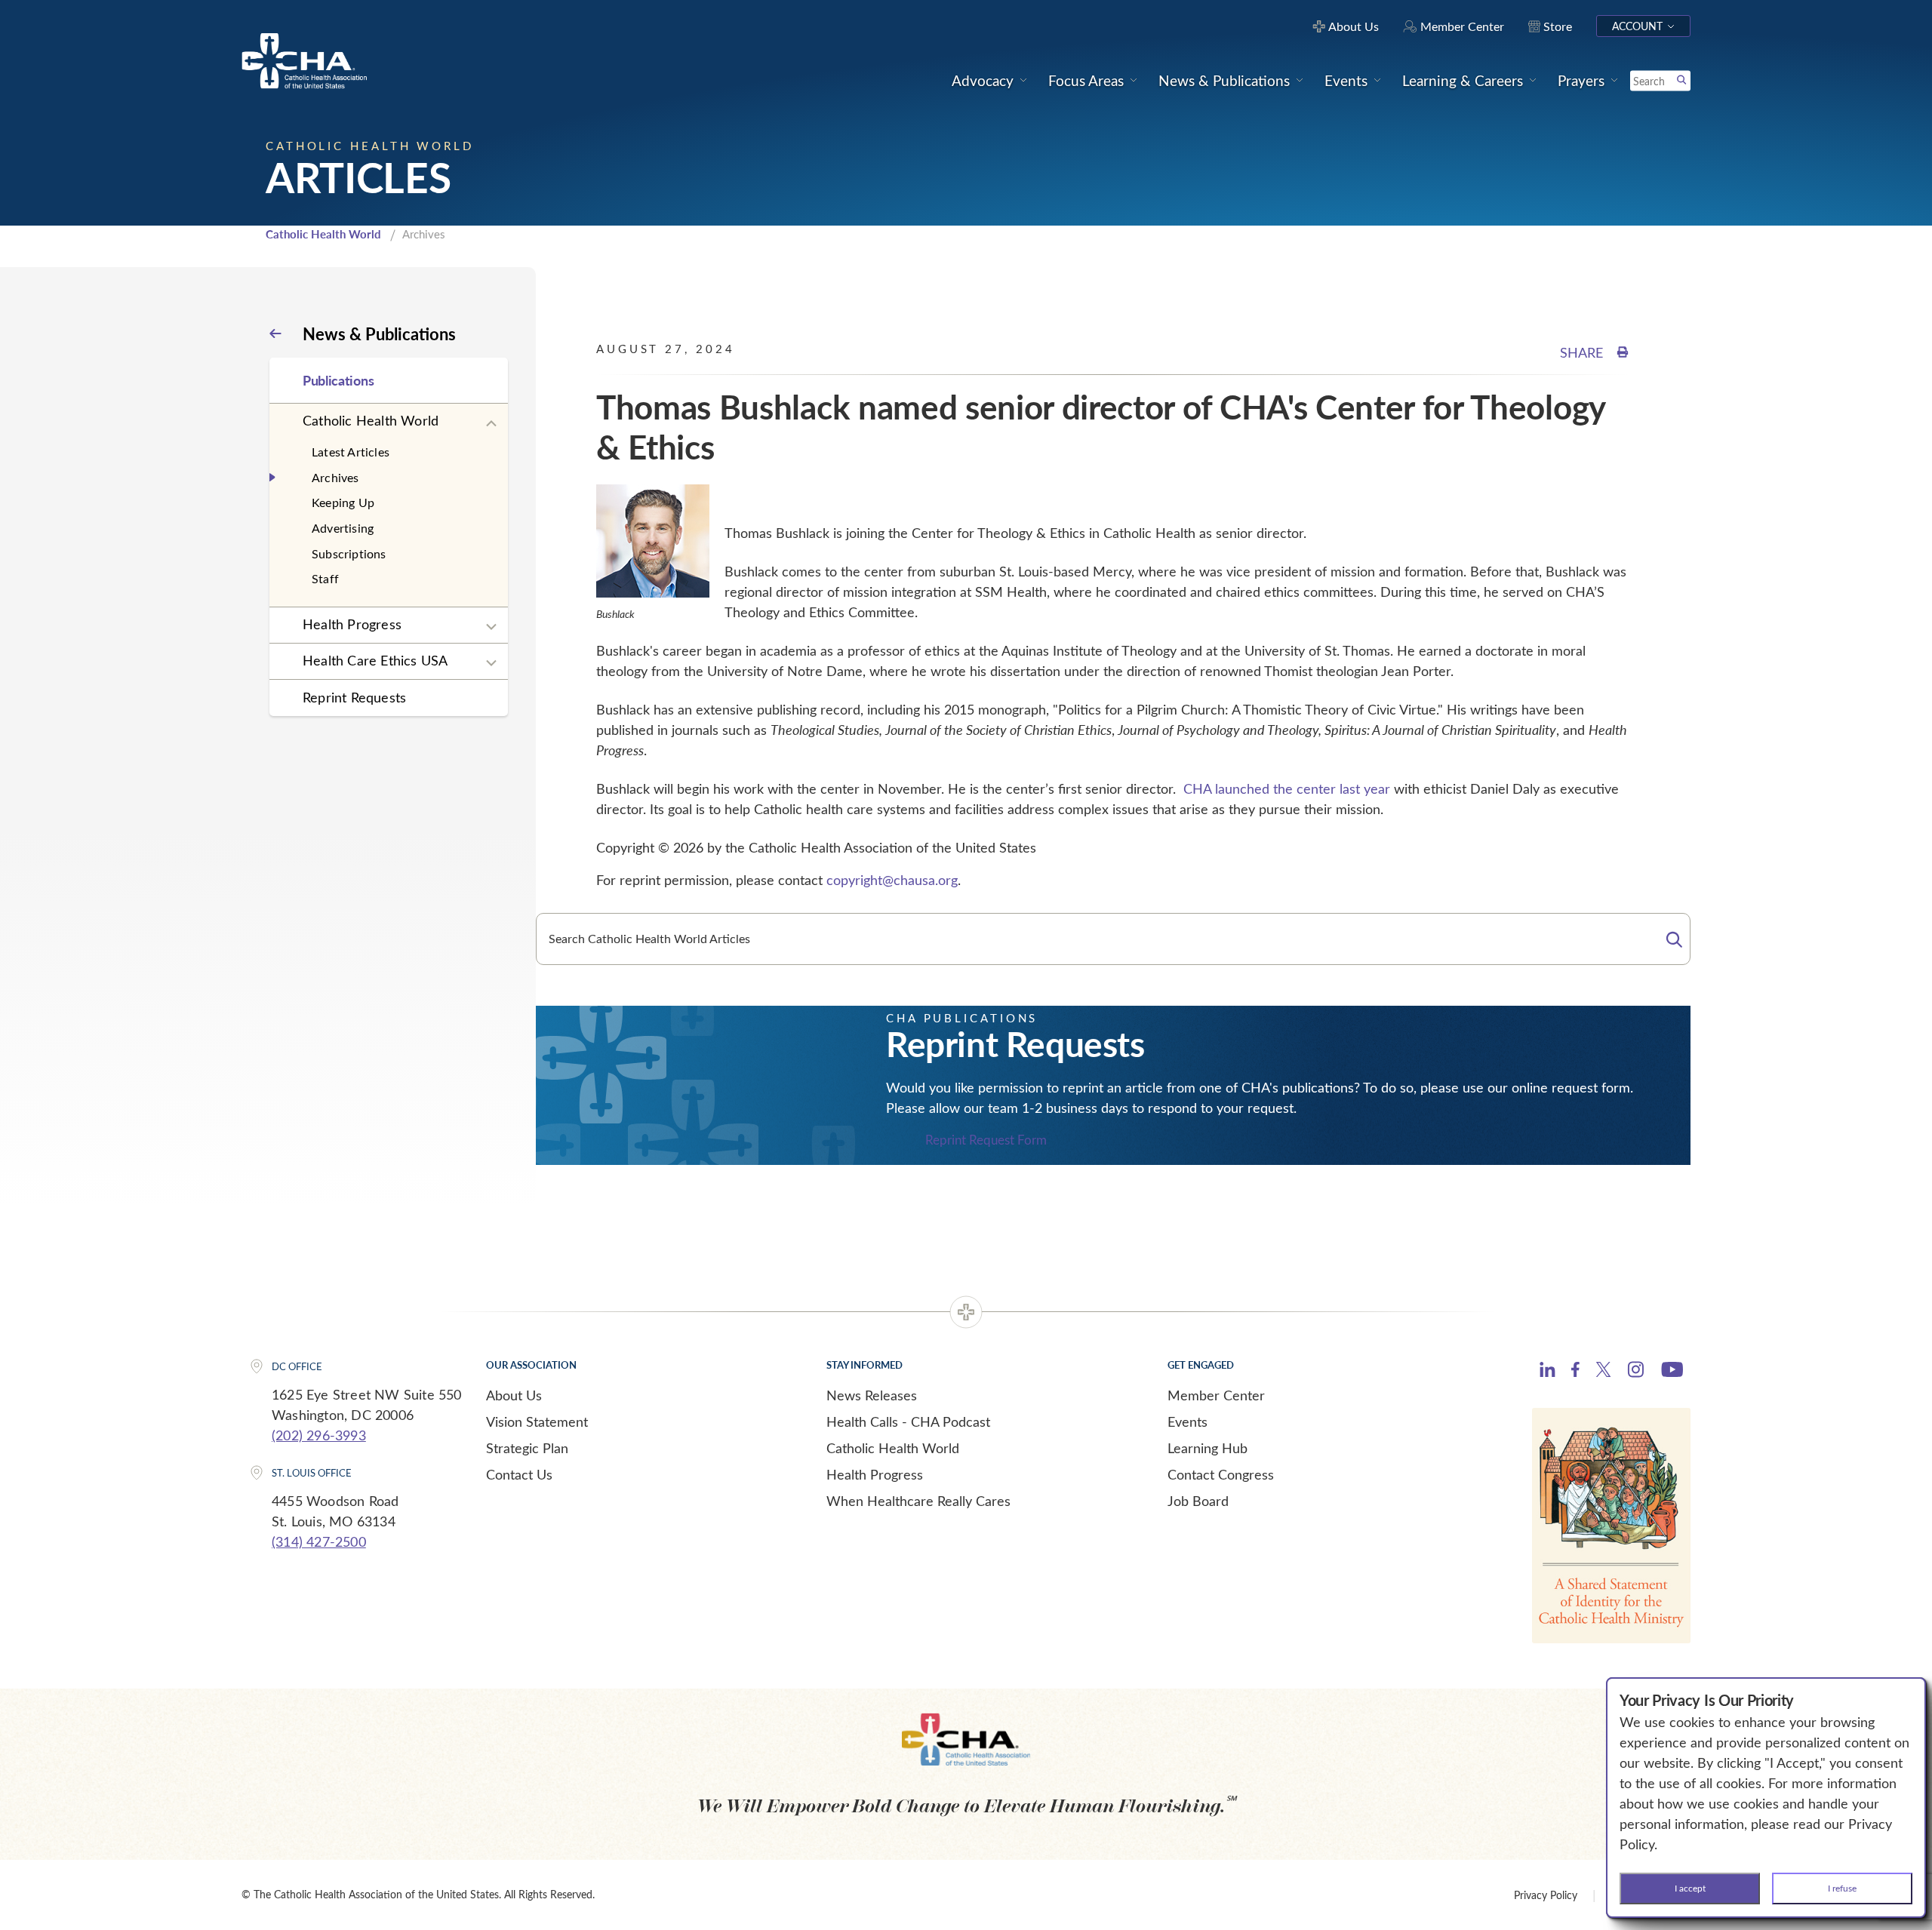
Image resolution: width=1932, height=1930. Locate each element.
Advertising (343, 528)
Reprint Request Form (986, 1140)
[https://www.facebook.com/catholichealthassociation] (1575, 1372)
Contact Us (519, 1474)
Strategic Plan (527, 1448)
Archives (335, 477)
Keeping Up (343, 502)
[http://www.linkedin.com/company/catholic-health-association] (1547, 1372)
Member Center (1216, 1395)
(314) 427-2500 (319, 1541)
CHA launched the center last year (1289, 788)
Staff (325, 578)
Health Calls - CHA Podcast (908, 1421)
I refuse (1842, 1888)
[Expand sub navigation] (491, 424)
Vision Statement (537, 1421)
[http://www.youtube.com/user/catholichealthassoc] (1672, 1372)
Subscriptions (349, 553)
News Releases (872, 1395)
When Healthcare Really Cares (918, 1501)
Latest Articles (351, 452)
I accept (1690, 1888)
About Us (514, 1395)
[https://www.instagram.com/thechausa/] (1636, 1373)
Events (1188, 1421)
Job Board (1198, 1501)
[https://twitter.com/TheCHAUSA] (1603, 1372)
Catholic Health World (323, 234)
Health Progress (352, 624)
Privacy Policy (1546, 1895)
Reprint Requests (354, 697)
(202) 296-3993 (319, 1435)
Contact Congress (1221, 1474)
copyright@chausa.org (892, 880)
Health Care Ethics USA (375, 660)
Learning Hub (1207, 1448)
